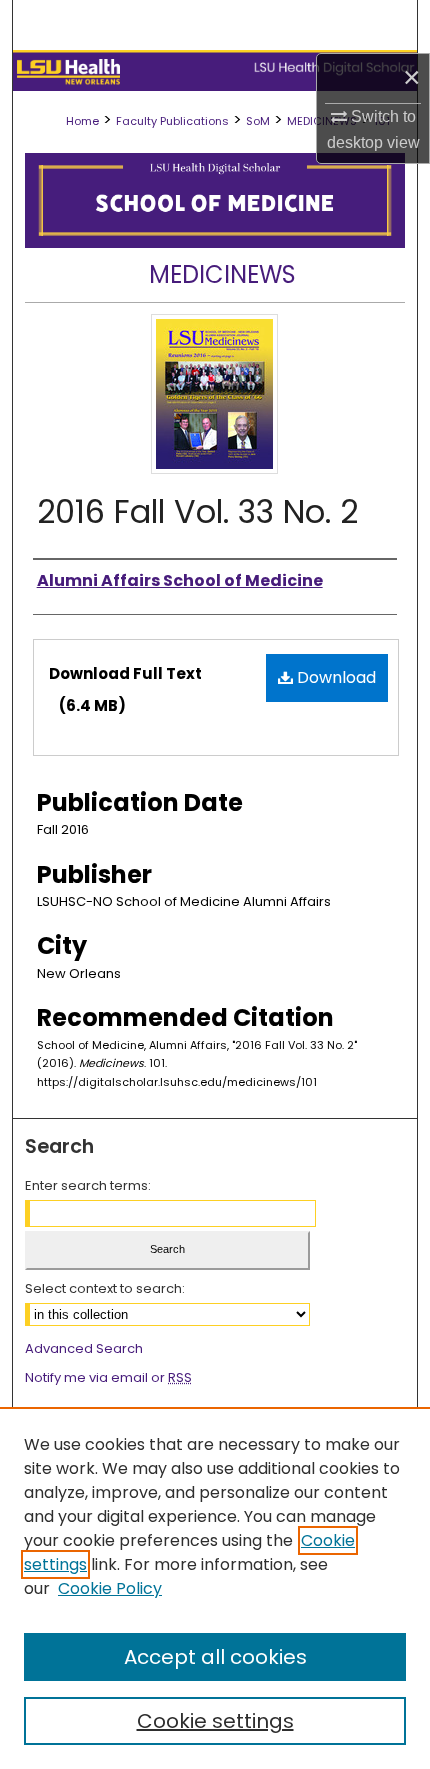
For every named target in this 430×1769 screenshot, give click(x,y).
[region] (215, 1588)
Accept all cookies (215, 1657)
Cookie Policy (110, 1588)
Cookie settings (215, 1721)
